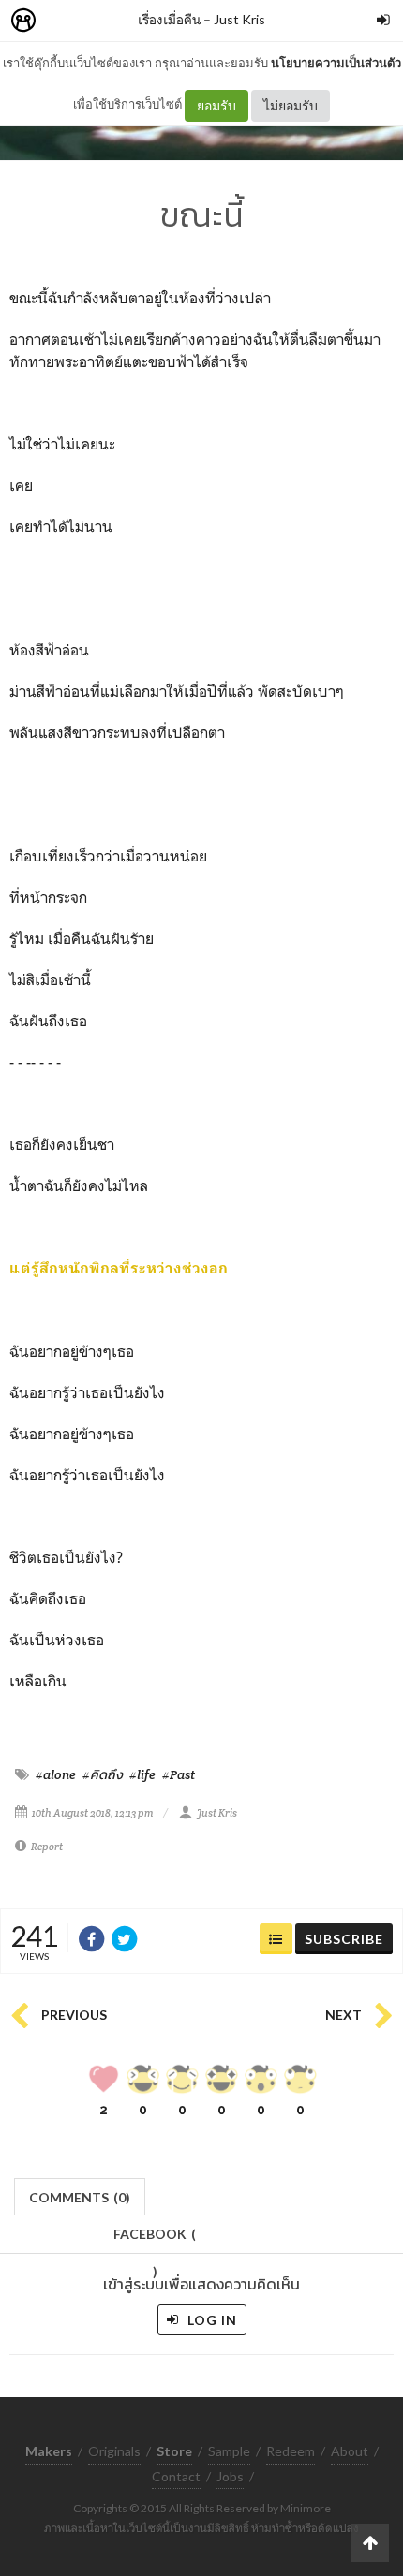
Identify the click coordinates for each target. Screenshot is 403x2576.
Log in (210, 2320)
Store (130, 21)
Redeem (291, 2451)
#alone (56, 1774)
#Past (179, 1774)
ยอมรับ (216, 105)
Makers (65, 21)
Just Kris (239, 19)
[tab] (80, 2195)
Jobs (230, 2476)
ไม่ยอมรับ (291, 105)
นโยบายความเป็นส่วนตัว (336, 63)
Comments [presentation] (80, 2197)
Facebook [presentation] (155, 2239)
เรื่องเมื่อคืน (169, 19)
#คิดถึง (103, 1774)
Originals (114, 2451)
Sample (229, 2451)
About (350, 2451)
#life (142, 1774)
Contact (176, 2476)
